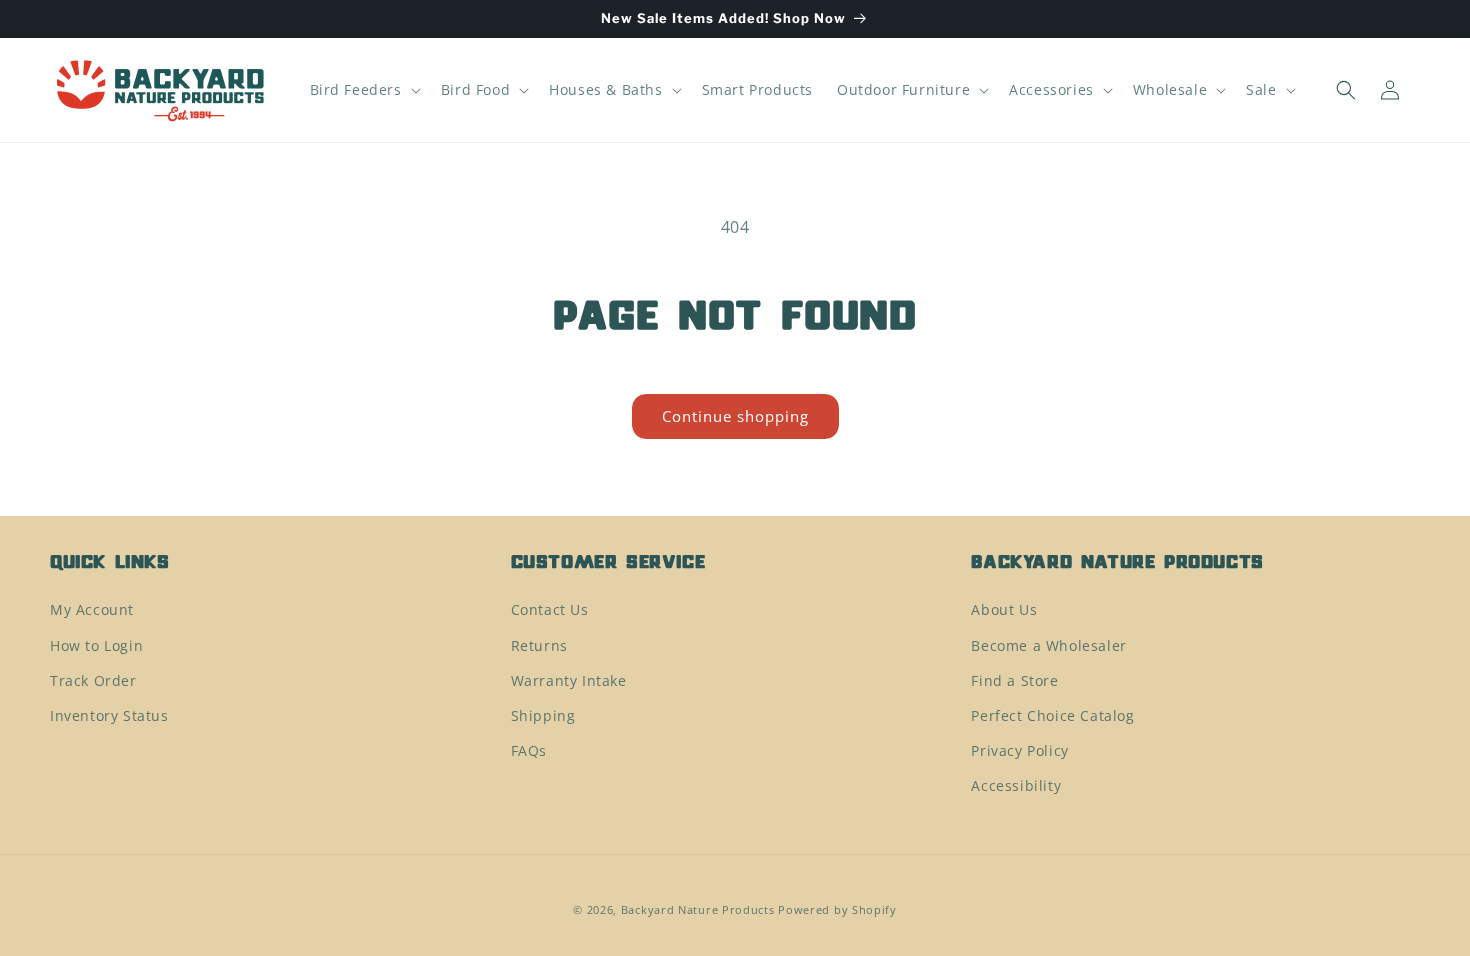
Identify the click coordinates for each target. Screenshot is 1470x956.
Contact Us (550, 609)
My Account (92, 609)
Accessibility (1016, 785)
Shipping (543, 715)
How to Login (96, 645)
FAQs (529, 750)
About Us (1004, 609)
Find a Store (1014, 680)
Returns (539, 645)
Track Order (93, 680)
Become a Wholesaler (1048, 645)
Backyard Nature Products (698, 909)
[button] (363, 90)
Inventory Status (109, 715)
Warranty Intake (569, 680)
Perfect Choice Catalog (1052, 715)
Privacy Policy (1019, 750)
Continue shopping (735, 416)
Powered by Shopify (837, 909)
